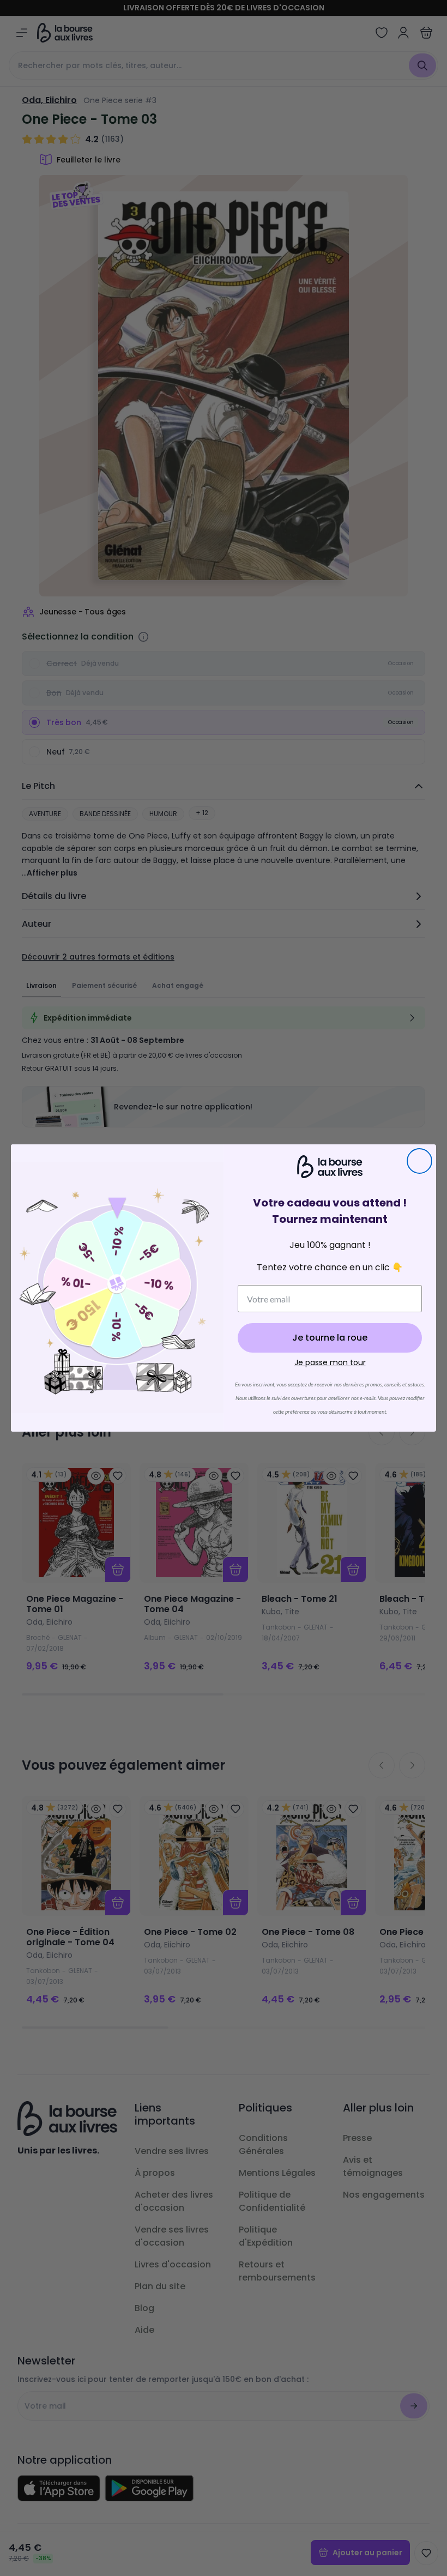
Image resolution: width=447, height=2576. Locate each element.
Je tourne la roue (330, 1338)
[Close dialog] (419, 1161)
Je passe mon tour (330, 1362)
